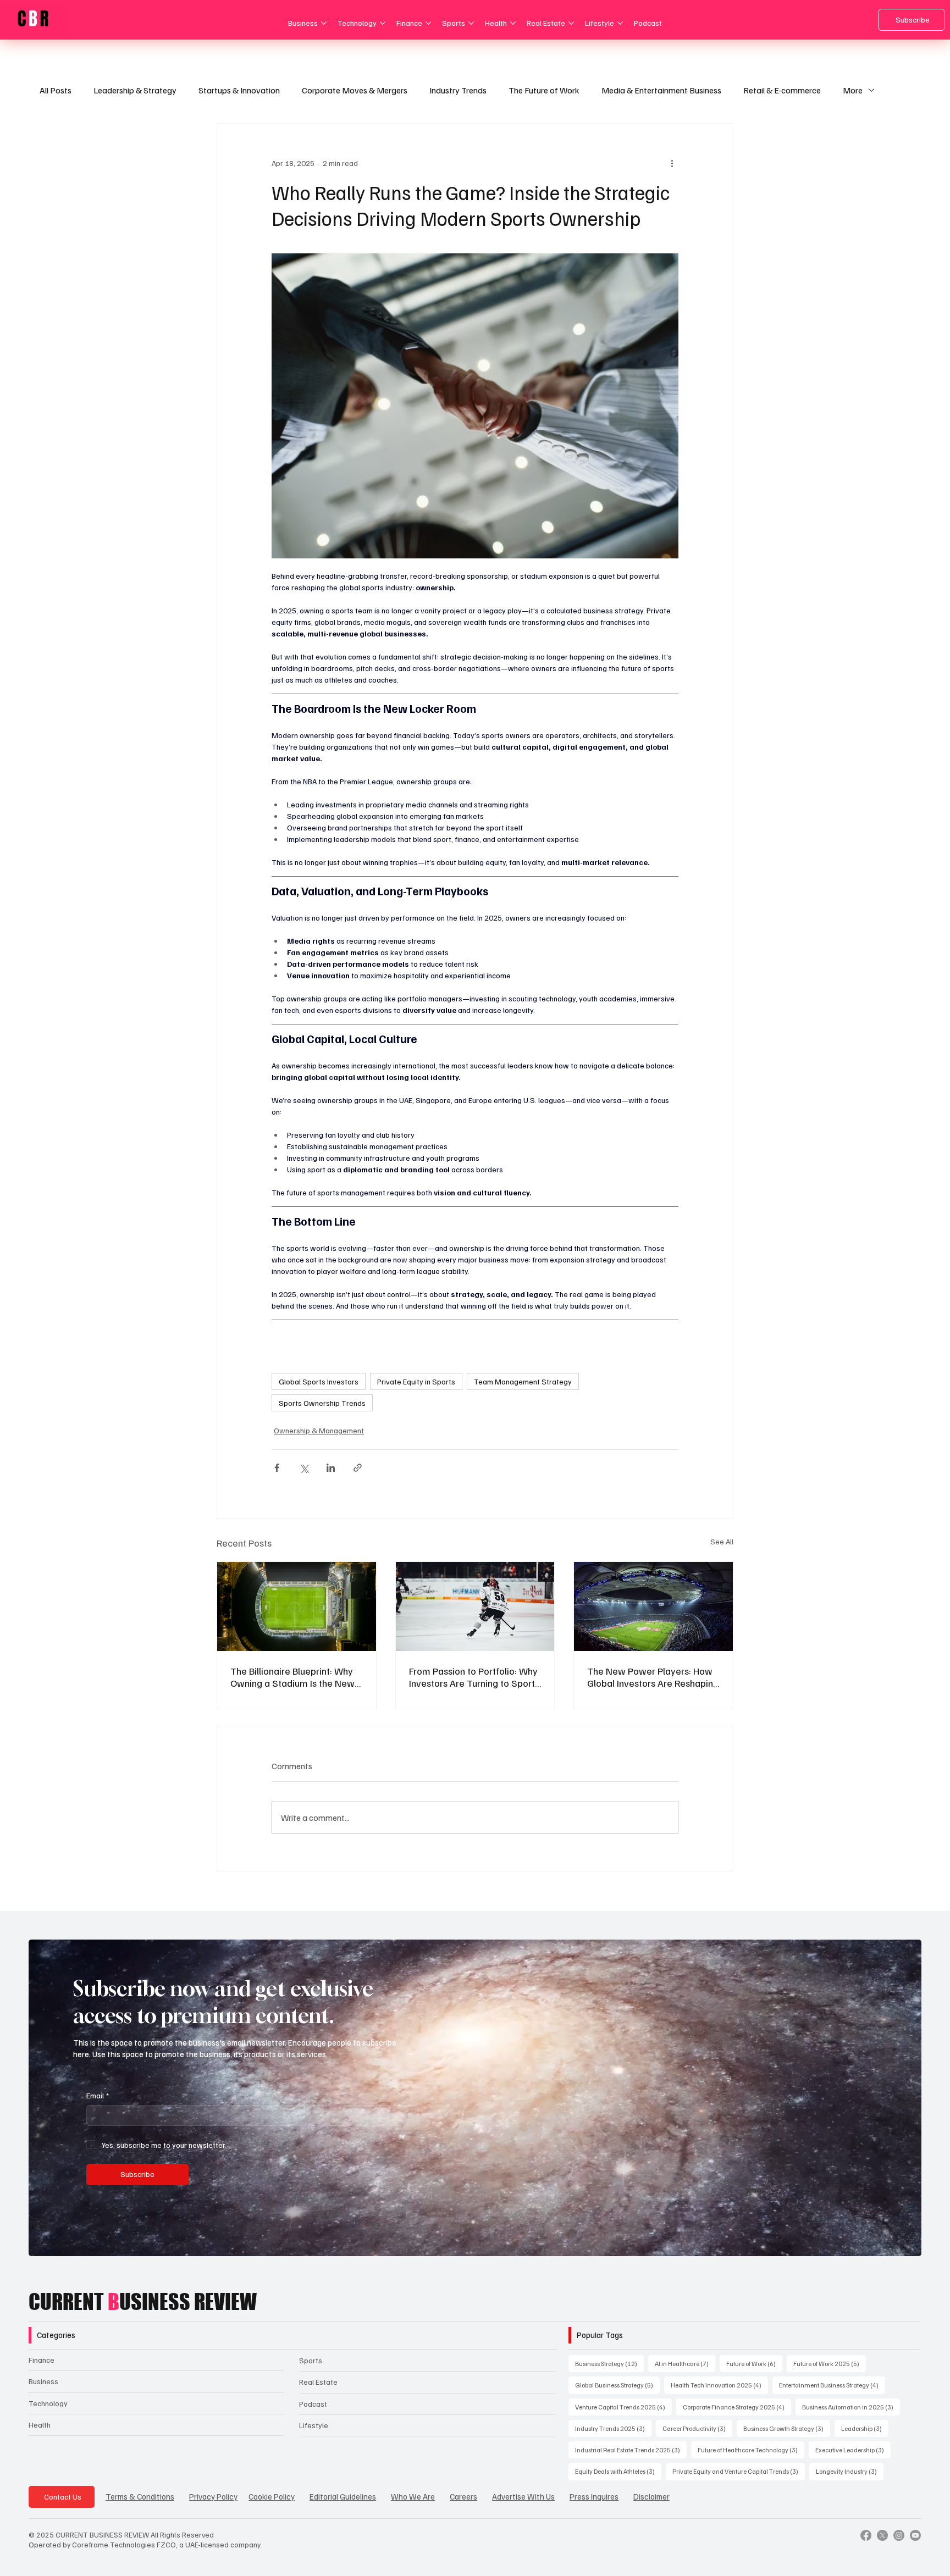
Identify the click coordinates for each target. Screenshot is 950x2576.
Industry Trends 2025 (613, 2428)
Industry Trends (458, 90)
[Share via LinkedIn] (331, 1468)
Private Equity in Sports (416, 1381)
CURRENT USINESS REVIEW (143, 2302)
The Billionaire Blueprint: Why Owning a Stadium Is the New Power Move (292, 1677)
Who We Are (413, 2496)
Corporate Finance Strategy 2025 (737, 2407)
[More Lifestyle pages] (620, 23)
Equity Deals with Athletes (618, 2471)
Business (43, 2381)
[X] (882, 2535)
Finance (42, 2360)
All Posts (56, 90)
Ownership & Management (319, 1430)
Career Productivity (697, 2428)
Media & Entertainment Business (661, 90)
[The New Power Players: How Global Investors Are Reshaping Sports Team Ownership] (653, 1606)
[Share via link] (358, 1468)
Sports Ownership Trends (322, 1403)
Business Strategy (609, 2363)
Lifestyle (314, 2425)
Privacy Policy (213, 2496)
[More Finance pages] (428, 23)
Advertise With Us (523, 2496)
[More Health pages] (513, 23)
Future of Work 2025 (830, 2363)
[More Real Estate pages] (571, 23)
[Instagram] (899, 2535)
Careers (463, 2496)
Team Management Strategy (523, 1381)
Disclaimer (651, 2496)
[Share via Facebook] (277, 1468)
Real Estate (318, 2382)
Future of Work (754, 2363)
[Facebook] (866, 2535)
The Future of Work (544, 90)
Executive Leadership (853, 2450)
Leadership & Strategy (135, 90)
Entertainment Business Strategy (832, 2385)
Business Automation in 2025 (851, 2407)
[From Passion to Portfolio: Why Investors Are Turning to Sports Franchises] (475, 1606)
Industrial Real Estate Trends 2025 (631, 2450)
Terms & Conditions (140, 2496)
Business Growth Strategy (787, 2428)
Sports (311, 2360)
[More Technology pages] (383, 23)
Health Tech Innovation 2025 (719, 2385)
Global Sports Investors (319, 1381)
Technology (48, 2403)
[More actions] (672, 163)
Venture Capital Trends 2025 (623, 2407)
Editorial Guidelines (343, 2496)
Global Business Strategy (617, 2385)
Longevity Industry (850, 2471)
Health (40, 2425)
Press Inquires (594, 2496)
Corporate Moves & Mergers (355, 90)
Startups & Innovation (239, 90)
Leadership (865, 2428)
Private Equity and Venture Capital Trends (739, 2471)
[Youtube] (915, 2535)
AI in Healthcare (685, 2363)
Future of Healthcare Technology (751, 2450)
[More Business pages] (324, 23)
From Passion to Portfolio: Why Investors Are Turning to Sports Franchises (474, 1677)
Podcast (313, 2404)
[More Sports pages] (471, 23)
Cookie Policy (272, 2496)
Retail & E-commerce (782, 90)
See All (722, 1541)
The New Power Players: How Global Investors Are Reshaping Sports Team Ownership (653, 1677)
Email (98, 2095)
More (853, 90)
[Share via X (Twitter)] (304, 1468)
